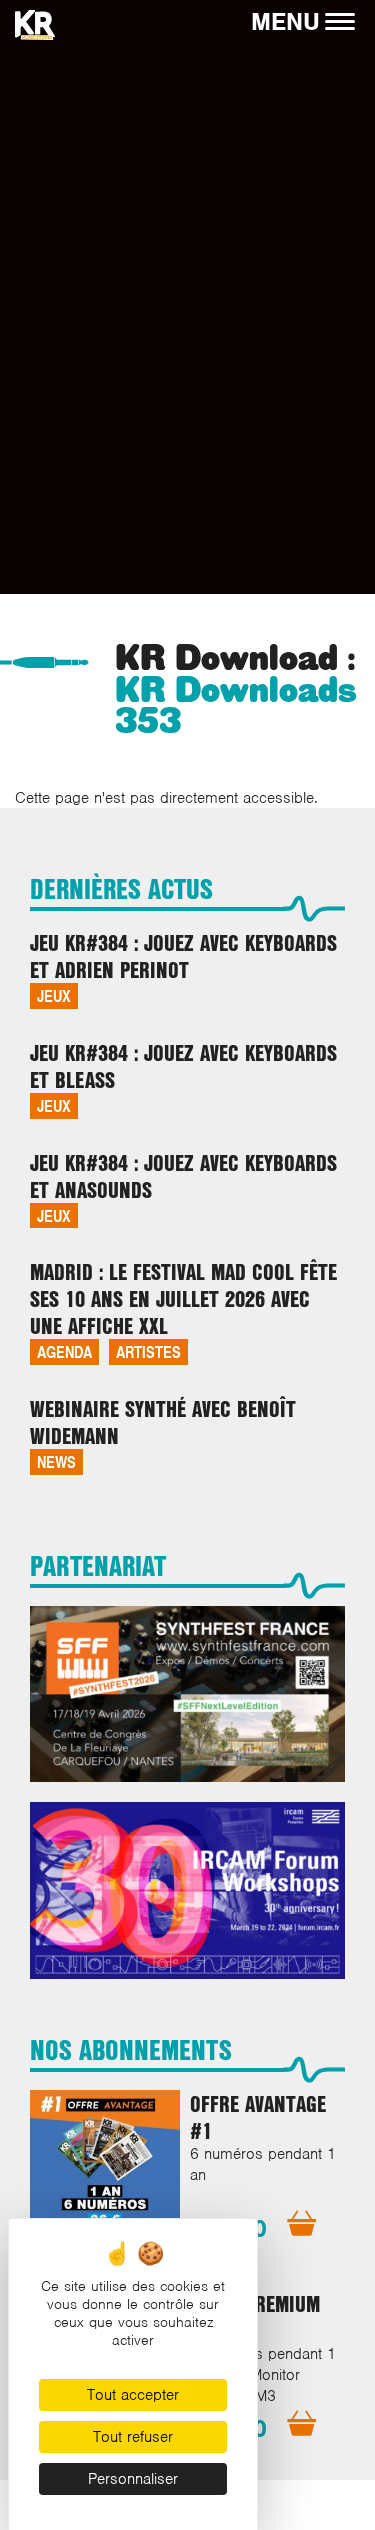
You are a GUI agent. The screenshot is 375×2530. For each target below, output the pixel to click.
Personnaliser (133, 2479)
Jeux (54, 995)
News (56, 1461)
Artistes (148, 1351)
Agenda (64, 1351)
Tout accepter (133, 2395)
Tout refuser (133, 2437)
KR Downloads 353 (236, 706)
